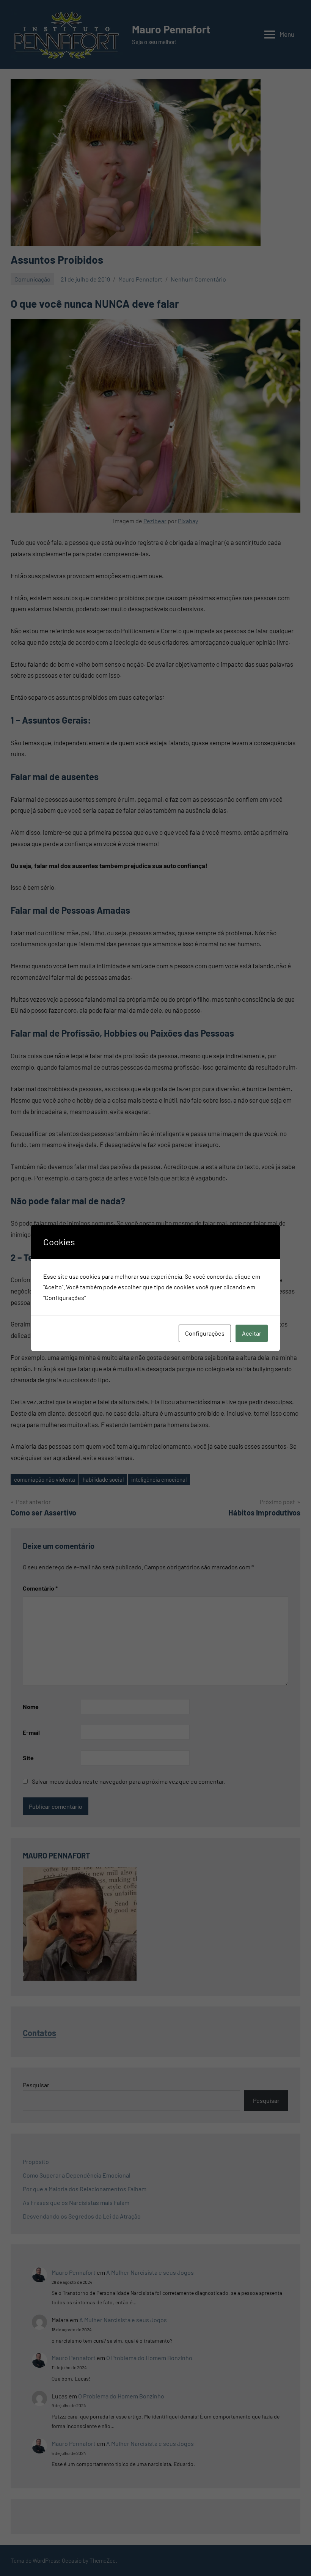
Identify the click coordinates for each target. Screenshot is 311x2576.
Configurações (205, 1333)
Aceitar (252, 1333)
